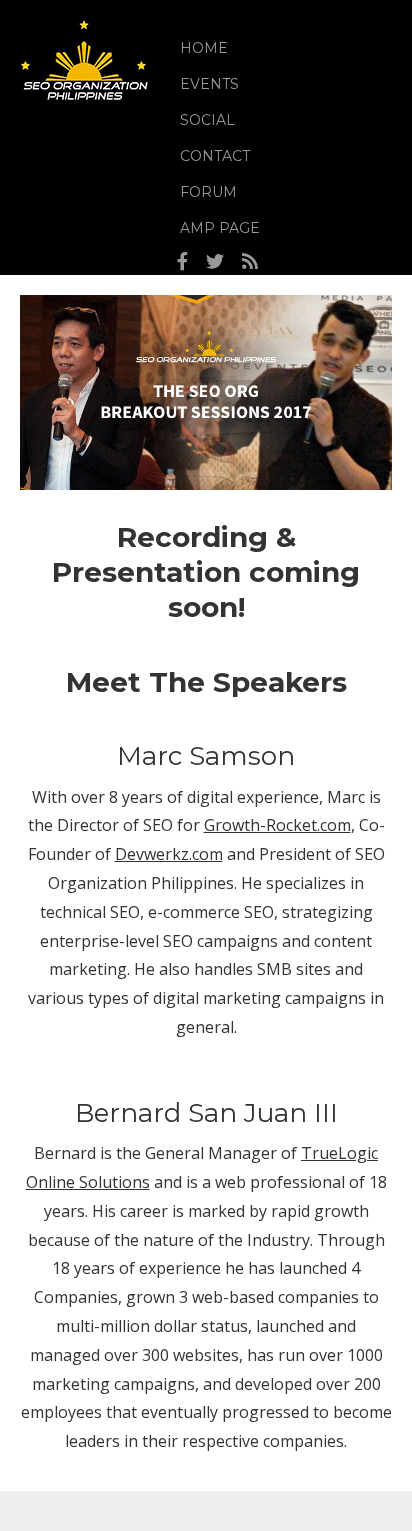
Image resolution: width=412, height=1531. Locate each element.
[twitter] (215, 262)
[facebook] (182, 262)
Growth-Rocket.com (277, 825)
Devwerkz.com (169, 854)
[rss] (250, 262)
